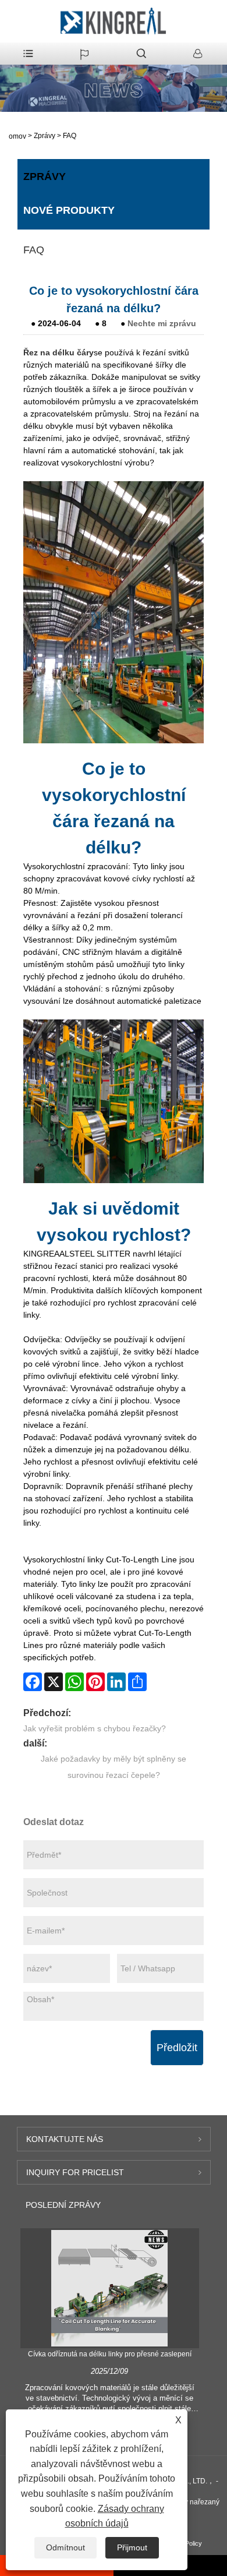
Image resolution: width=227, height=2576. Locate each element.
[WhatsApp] (75, 1682)
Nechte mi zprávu (162, 323)
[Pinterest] (95, 1682)
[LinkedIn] (116, 1682)
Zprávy (45, 136)
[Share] (137, 1682)
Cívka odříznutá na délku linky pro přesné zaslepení (110, 2354)
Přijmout (132, 2547)
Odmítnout (65, 2547)
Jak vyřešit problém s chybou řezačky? (95, 1728)
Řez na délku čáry (58, 352)
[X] (54, 1682)
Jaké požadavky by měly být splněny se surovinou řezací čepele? (114, 1767)
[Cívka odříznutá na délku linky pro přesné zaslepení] (109, 2288)
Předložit (177, 2048)
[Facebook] (33, 1682)
